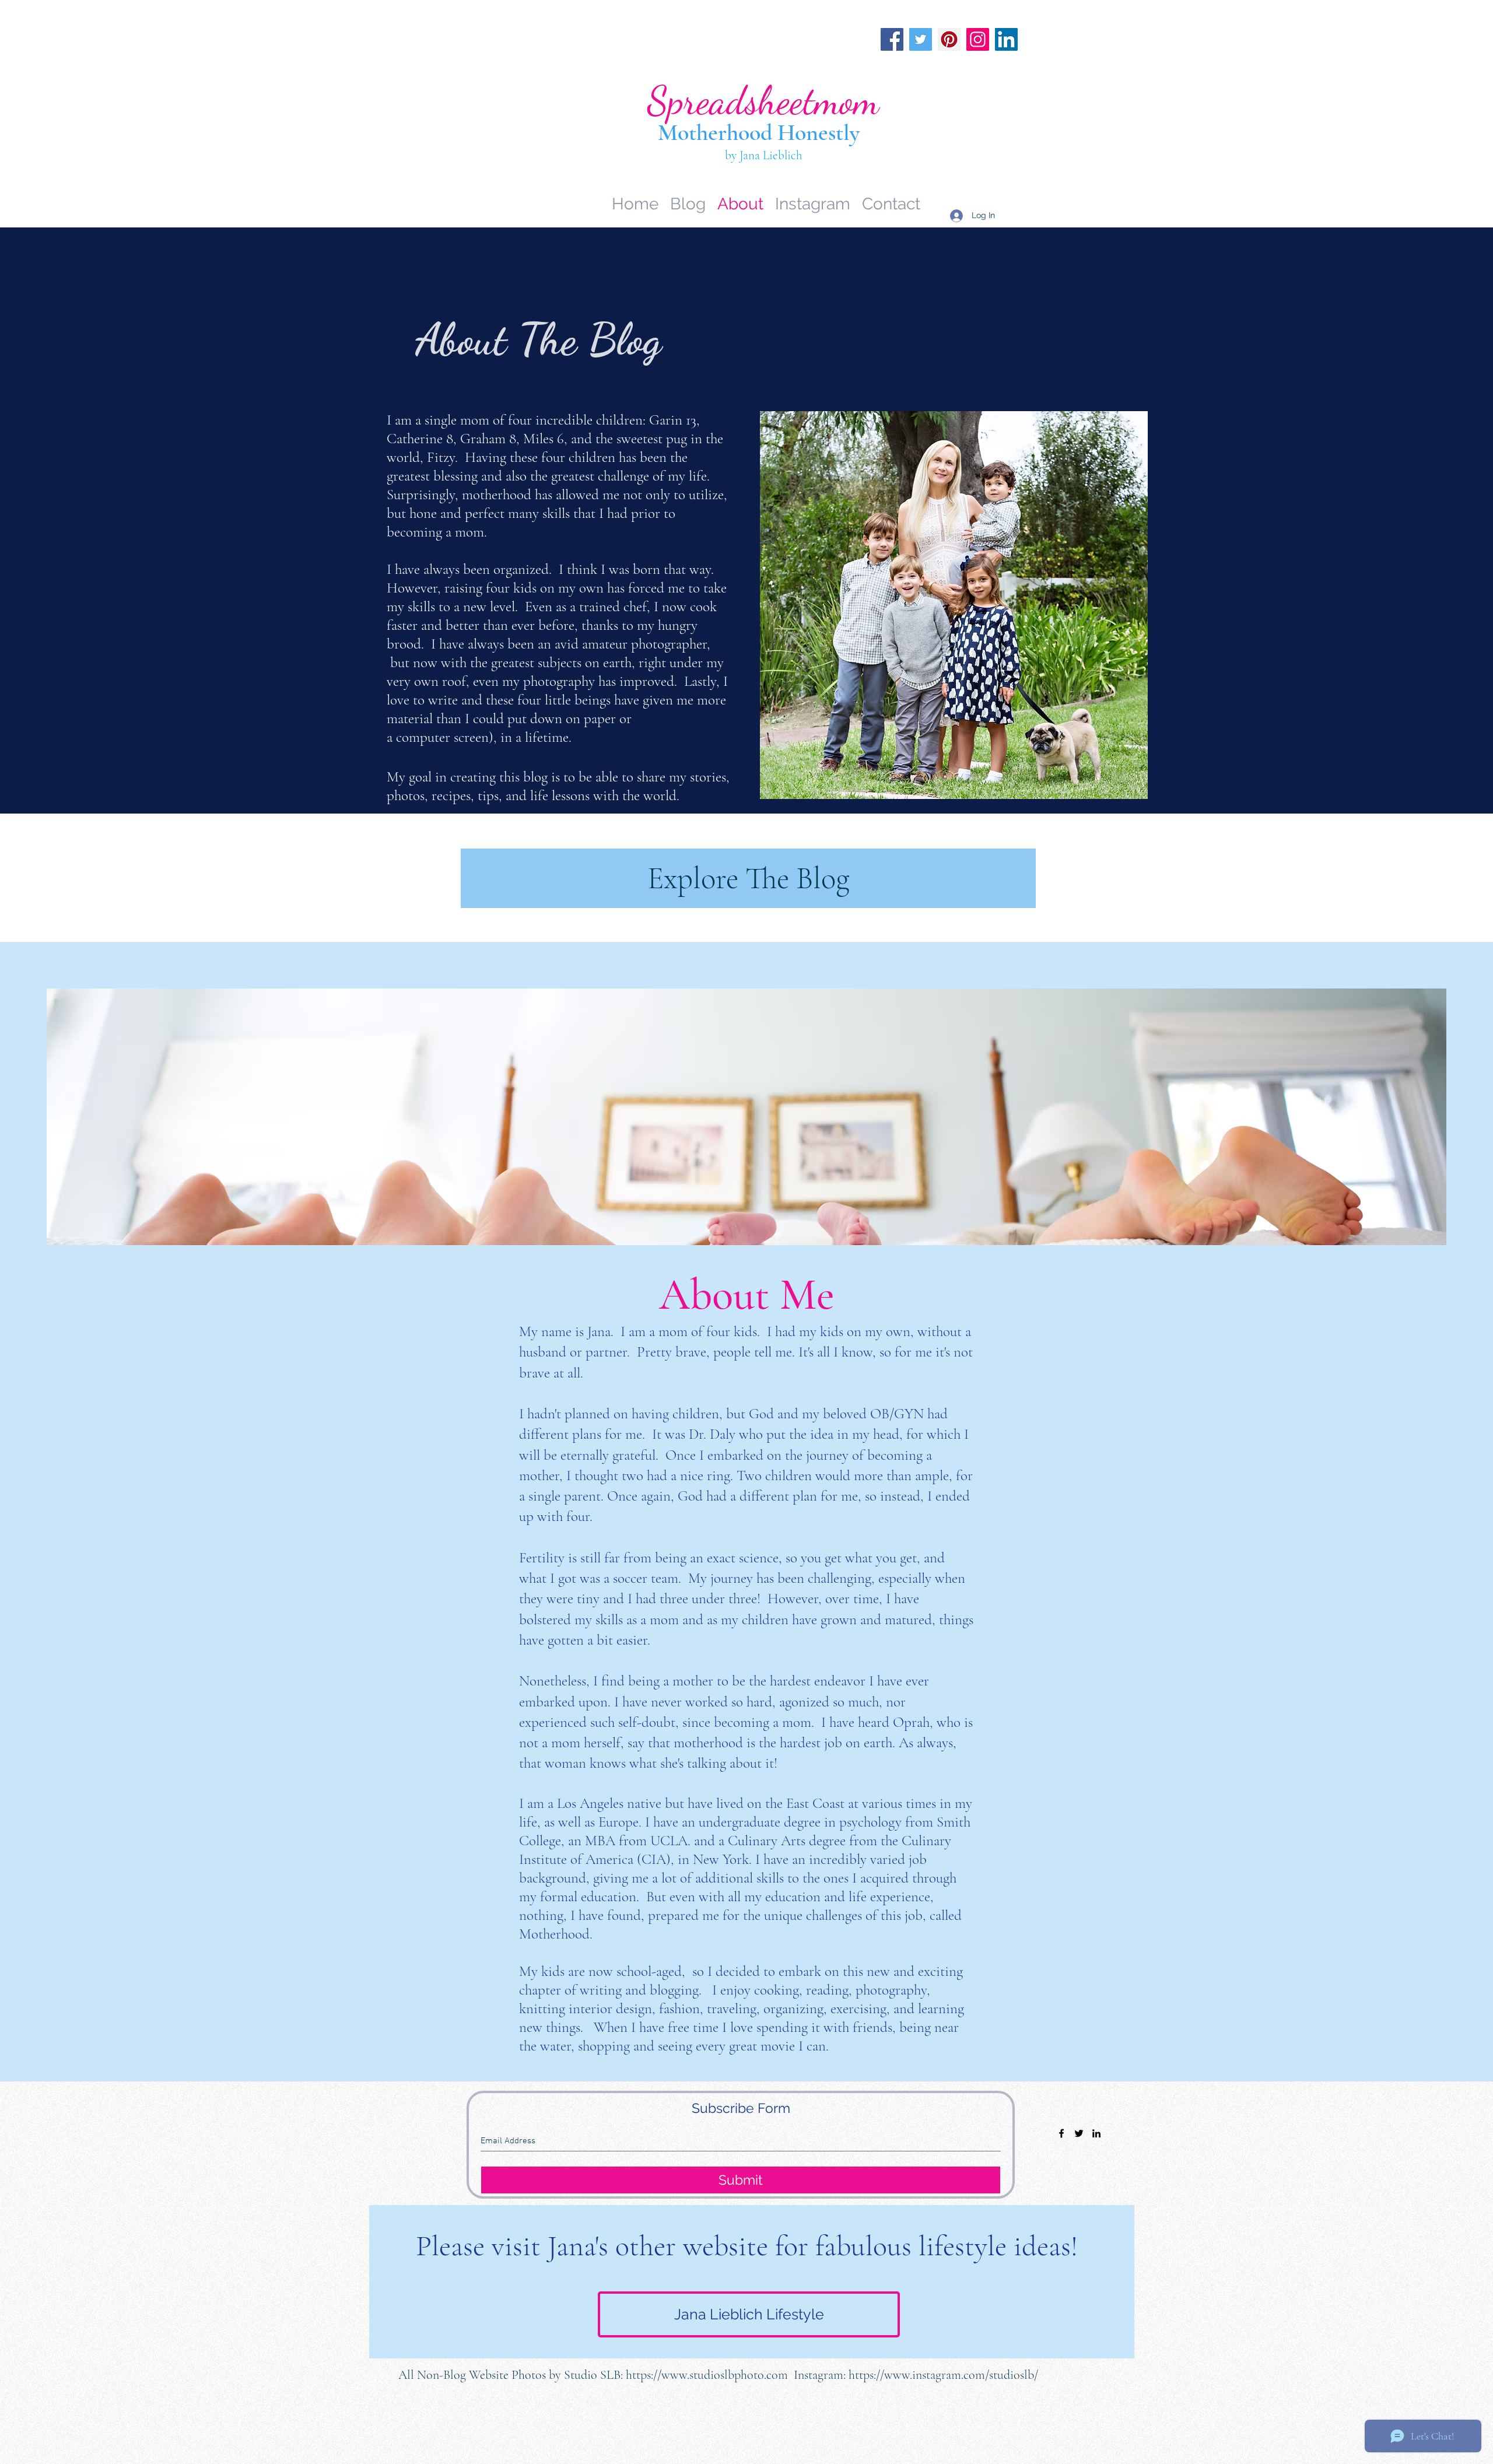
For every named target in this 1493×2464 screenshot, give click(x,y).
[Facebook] (892, 39)
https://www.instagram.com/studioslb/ (943, 2375)
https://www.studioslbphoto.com (707, 2375)
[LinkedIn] (1006, 39)
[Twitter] (921, 39)
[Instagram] (978, 39)
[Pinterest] (949, 39)
